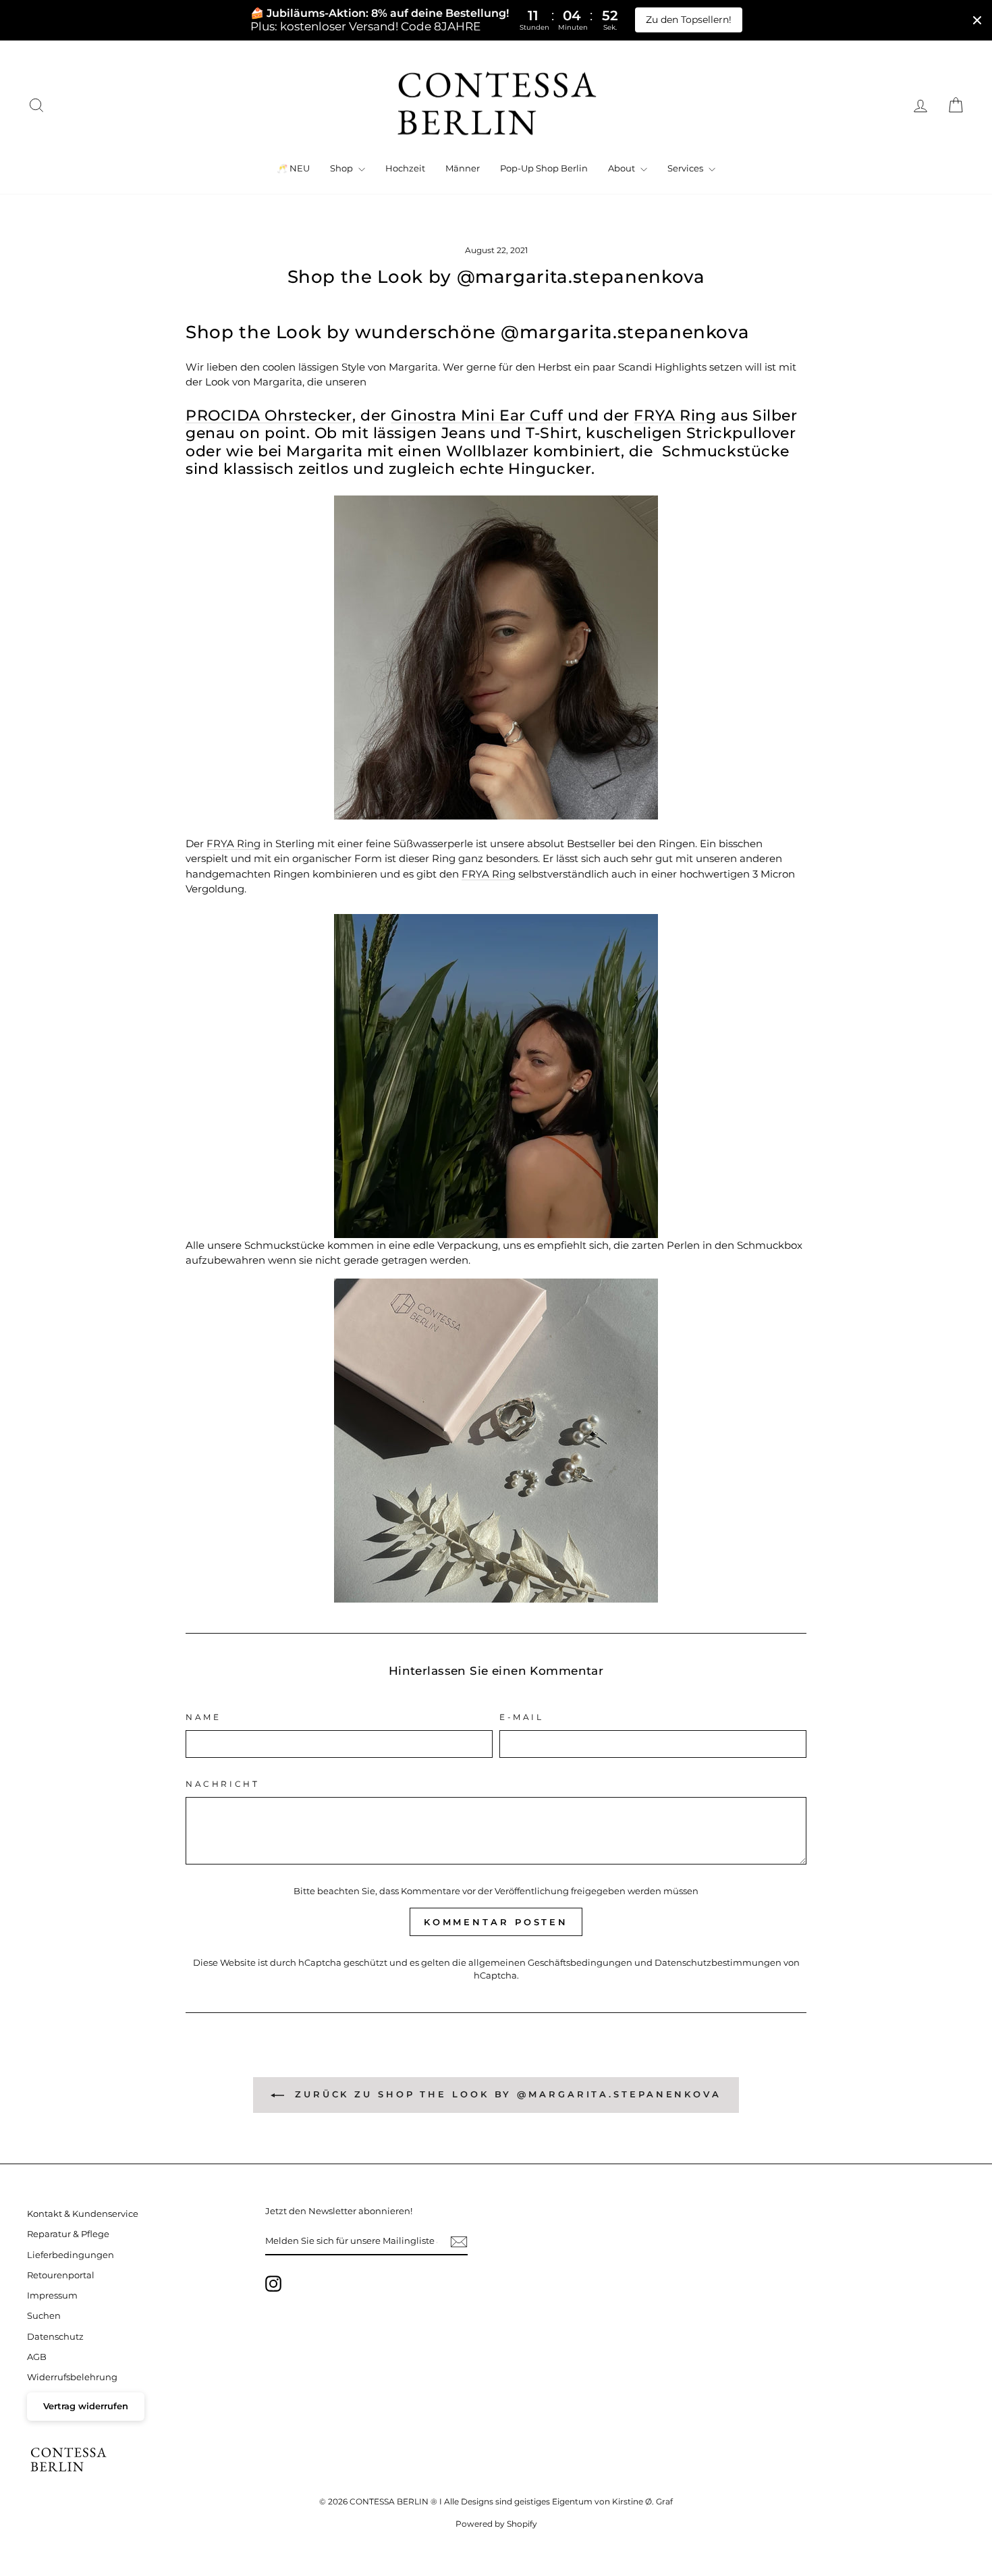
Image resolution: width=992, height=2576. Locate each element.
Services (686, 168)
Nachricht (222, 1784)
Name (203, 1717)
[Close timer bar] (977, 20)
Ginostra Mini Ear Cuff (477, 415)
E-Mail (522, 1717)
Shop (342, 168)
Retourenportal (61, 2275)
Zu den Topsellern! (689, 20)
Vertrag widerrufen (86, 2406)
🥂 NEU (293, 168)
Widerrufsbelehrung (72, 2377)
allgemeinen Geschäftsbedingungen (550, 1963)
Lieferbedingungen (71, 2255)
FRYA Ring (675, 415)
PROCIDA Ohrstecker (269, 415)
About (623, 168)
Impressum (52, 2296)
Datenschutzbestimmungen (718, 1963)
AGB (37, 2357)
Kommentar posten (496, 1922)
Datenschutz (55, 2337)
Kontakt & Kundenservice (83, 2214)
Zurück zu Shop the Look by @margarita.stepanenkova (505, 2094)
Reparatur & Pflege (68, 2234)
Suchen (44, 2316)
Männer (463, 168)
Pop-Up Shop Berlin (544, 168)
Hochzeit (405, 168)
